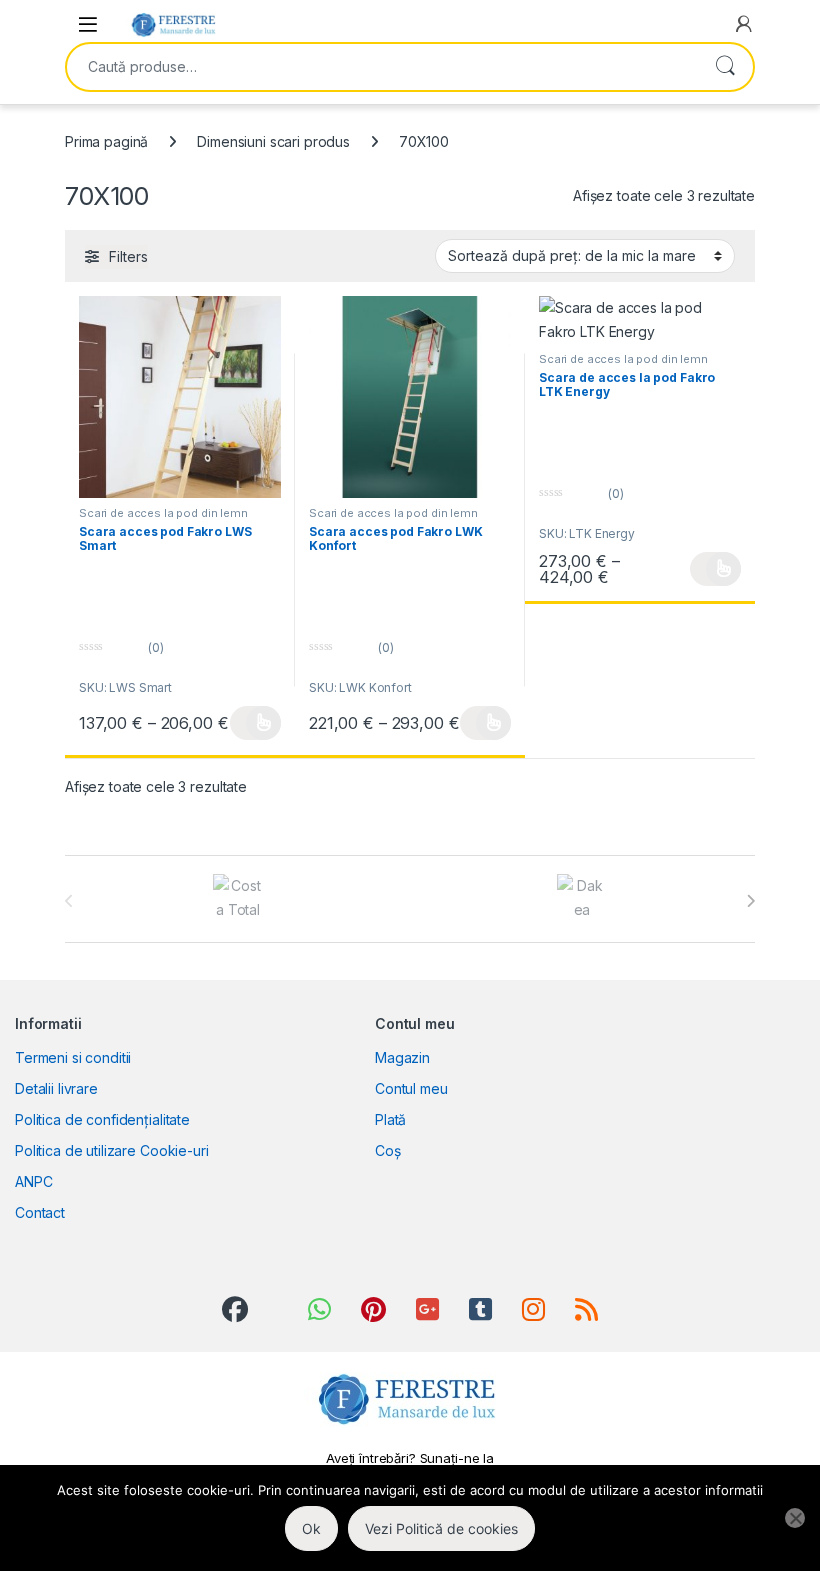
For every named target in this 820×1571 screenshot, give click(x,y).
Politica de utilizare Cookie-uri (112, 1150)
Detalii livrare (56, 1088)
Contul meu (411, 1088)
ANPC (33, 1181)
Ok (311, 1528)
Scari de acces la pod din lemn (163, 513)
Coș (388, 1150)
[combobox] (382, 67)
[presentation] (750, 901)
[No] (795, 1518)
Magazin (402, 1057)
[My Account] (744, 24)
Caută (725, 67)
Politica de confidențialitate (102, 1119)
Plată (390, 1119)
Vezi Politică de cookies (441, 1528)
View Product (255, 723)
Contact (40, 1212)
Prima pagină (106, 141)
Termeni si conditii (73, 1057)
